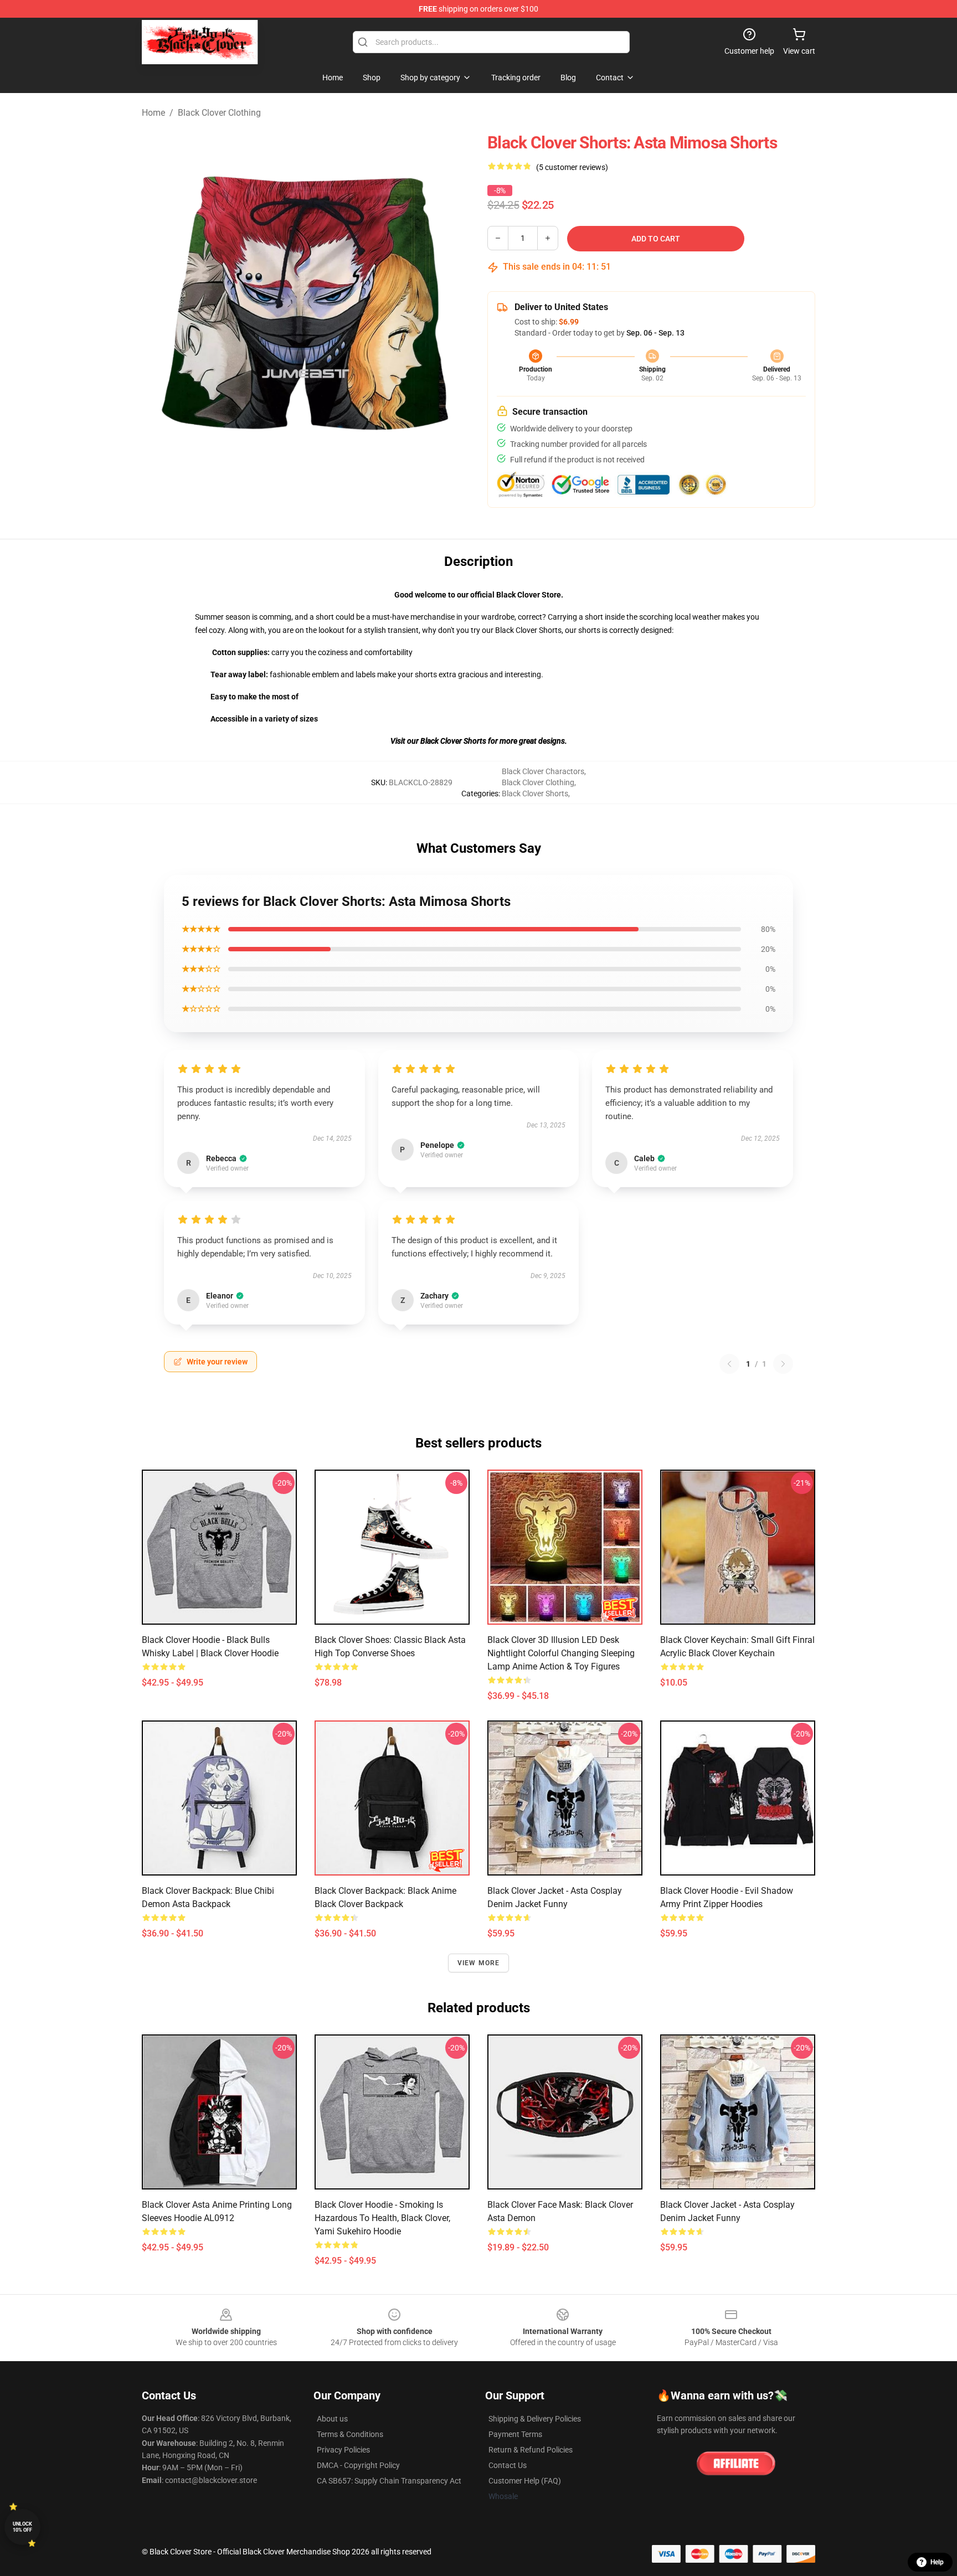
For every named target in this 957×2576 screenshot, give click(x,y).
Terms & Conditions (350, 2434)
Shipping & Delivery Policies (535, 2419)
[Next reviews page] (783, 1364)
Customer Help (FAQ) (525, 2481)
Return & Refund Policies (531, 2450)
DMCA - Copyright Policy (358, 2465)
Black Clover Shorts (535, 794)
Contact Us (508, 2465)
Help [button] (937, 2562)
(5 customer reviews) (572, 167)
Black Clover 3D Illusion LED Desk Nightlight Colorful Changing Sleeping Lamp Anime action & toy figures (561, 1653)
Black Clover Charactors (543, 771)
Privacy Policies (343, 2450)
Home (153, 113)
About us (332, 2419)
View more (479, 1963)
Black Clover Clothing (219, 113)
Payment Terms (515, 2434)
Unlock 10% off (22, 2527)
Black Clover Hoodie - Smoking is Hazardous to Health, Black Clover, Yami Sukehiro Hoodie (382, 2218)
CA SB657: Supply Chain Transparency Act (389, 2481)
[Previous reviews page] (729, 1364)
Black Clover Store (529, 595)
